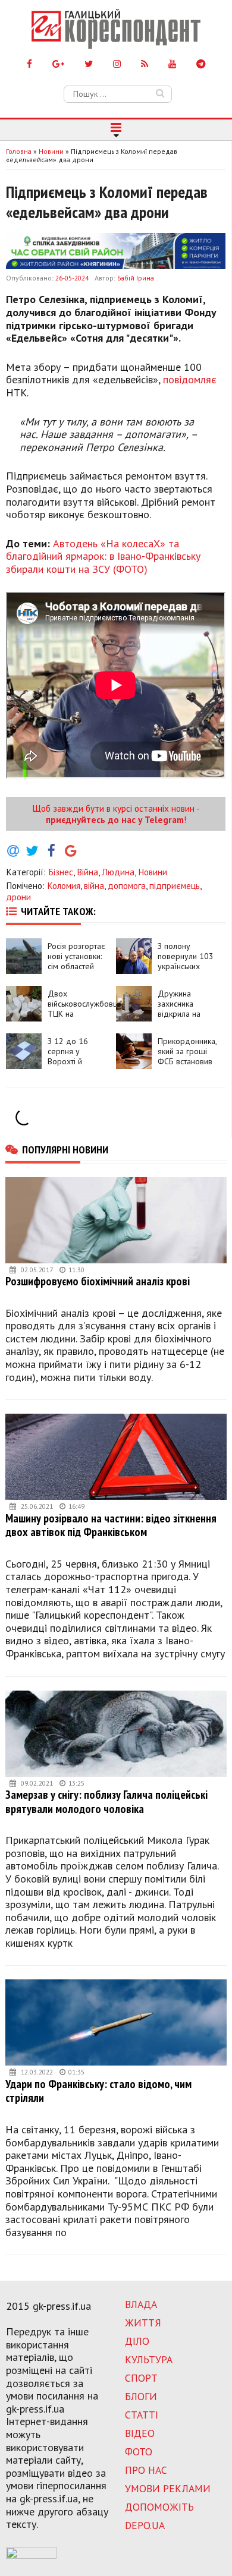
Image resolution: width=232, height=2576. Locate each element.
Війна (87, 872)
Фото (139, 2452)
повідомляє (190, 379)
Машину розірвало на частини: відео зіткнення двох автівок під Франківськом (111, 1525)
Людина (118, 872)
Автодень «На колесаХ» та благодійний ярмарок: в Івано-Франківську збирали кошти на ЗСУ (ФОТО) (103, 556)
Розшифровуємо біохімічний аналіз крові (98, 1281)
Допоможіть (159, 2507)
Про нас (146, 2470)
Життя (143, 2323)
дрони (18, 897)
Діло (137, 2341)
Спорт (141, 2378)
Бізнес (61, 872)
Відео (140, 2433)
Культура (149, 2359)
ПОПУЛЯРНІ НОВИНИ (65, 1149)
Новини (153, 872)
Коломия (64, 885)
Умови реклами (168, 2488)
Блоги (141, 2396)
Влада (141, 2304)
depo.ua (145, 2525)
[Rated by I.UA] (31, 2555)
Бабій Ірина (136, 278)
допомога (127, 885)
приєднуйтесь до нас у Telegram (115, 819)
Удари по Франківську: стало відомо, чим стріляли (98, 2091)
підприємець (175, 885)
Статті (142, 2415)
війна (94, 885)
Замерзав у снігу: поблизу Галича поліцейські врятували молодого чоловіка (106, 1801)
